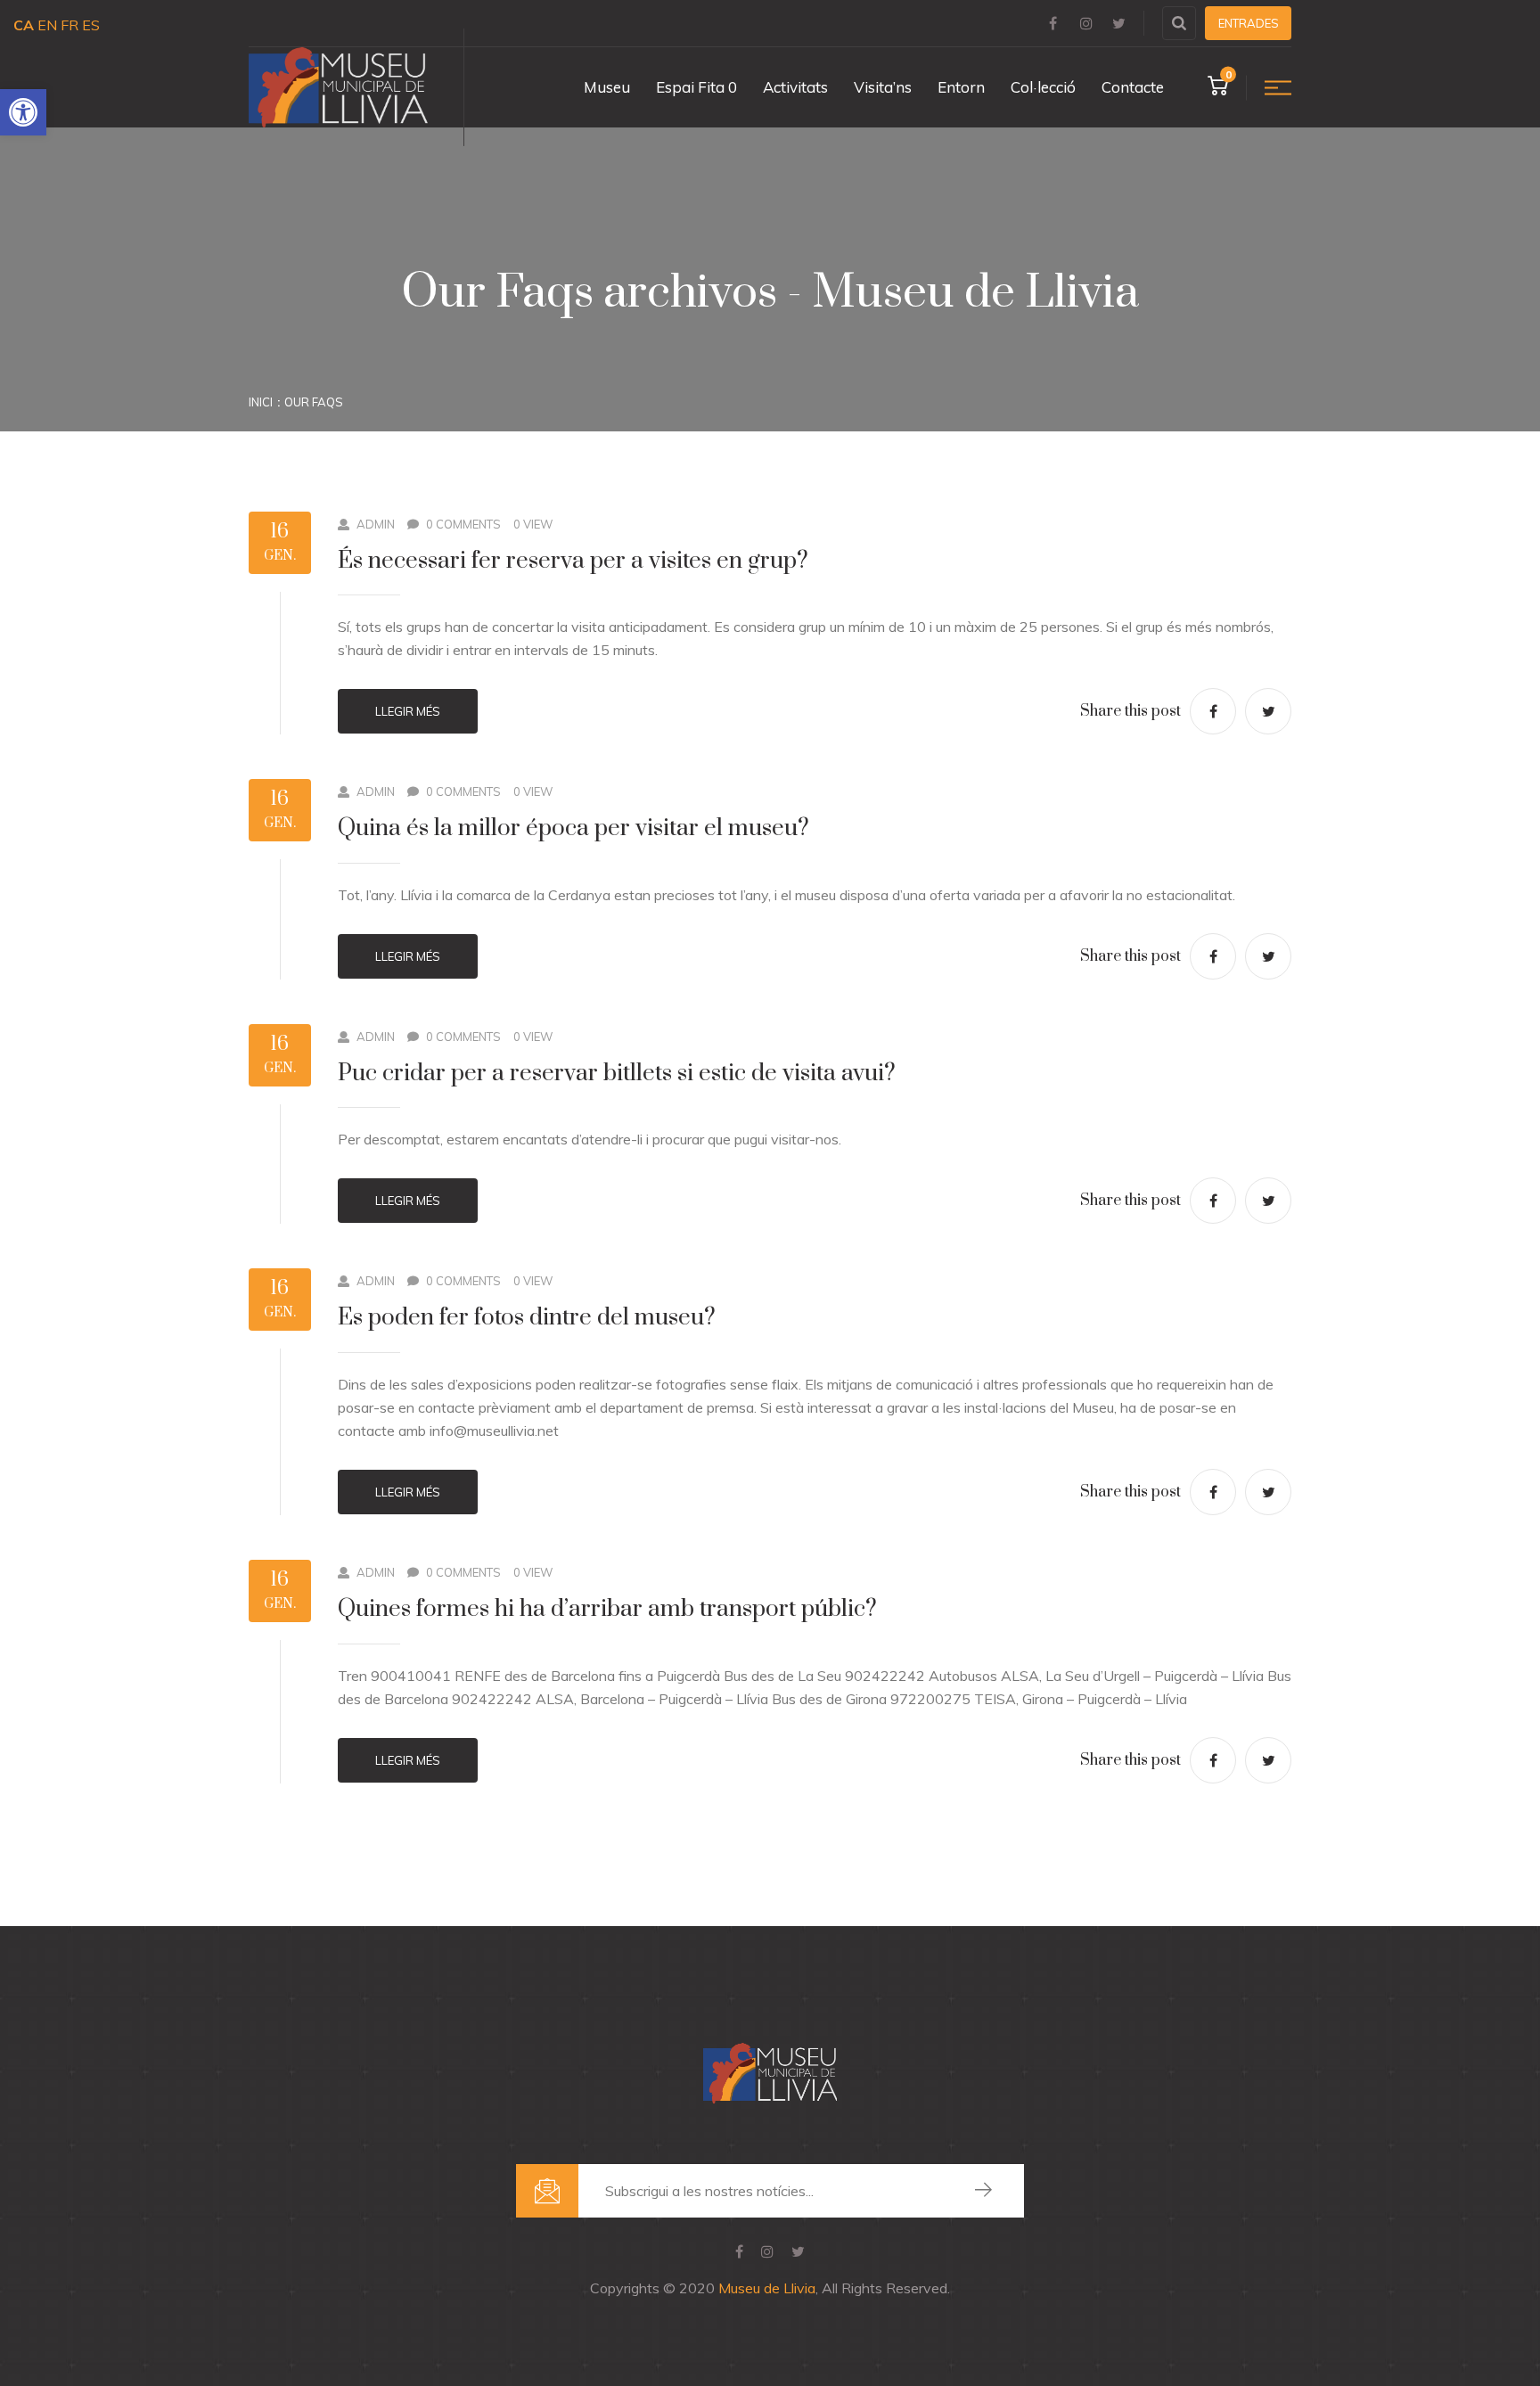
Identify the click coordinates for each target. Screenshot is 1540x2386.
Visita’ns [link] (883, 87)
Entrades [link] (1249, 23)
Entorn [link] (961, 87)
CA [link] (24, 25)
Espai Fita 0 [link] (696, 87)
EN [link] (47, 25)
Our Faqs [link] (314, 402)
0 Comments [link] (463, 524)
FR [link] (70, 25)
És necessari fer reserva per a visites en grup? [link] (573, 561)
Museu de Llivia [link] (767, 2288)
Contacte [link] (1133, 87)
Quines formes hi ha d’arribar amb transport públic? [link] (607, 1609)
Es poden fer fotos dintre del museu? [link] (527, 1318)
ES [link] (91, 25)
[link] (23, 112)
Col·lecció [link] (1043, 87)
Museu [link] (607, 87)
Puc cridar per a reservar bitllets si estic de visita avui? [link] (617, 1074)
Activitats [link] (795, 87)
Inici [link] (261, 402)
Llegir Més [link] (408, 711)
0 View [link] (533, 524)
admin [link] (376, 524)
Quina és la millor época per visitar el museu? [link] (573, 828)
